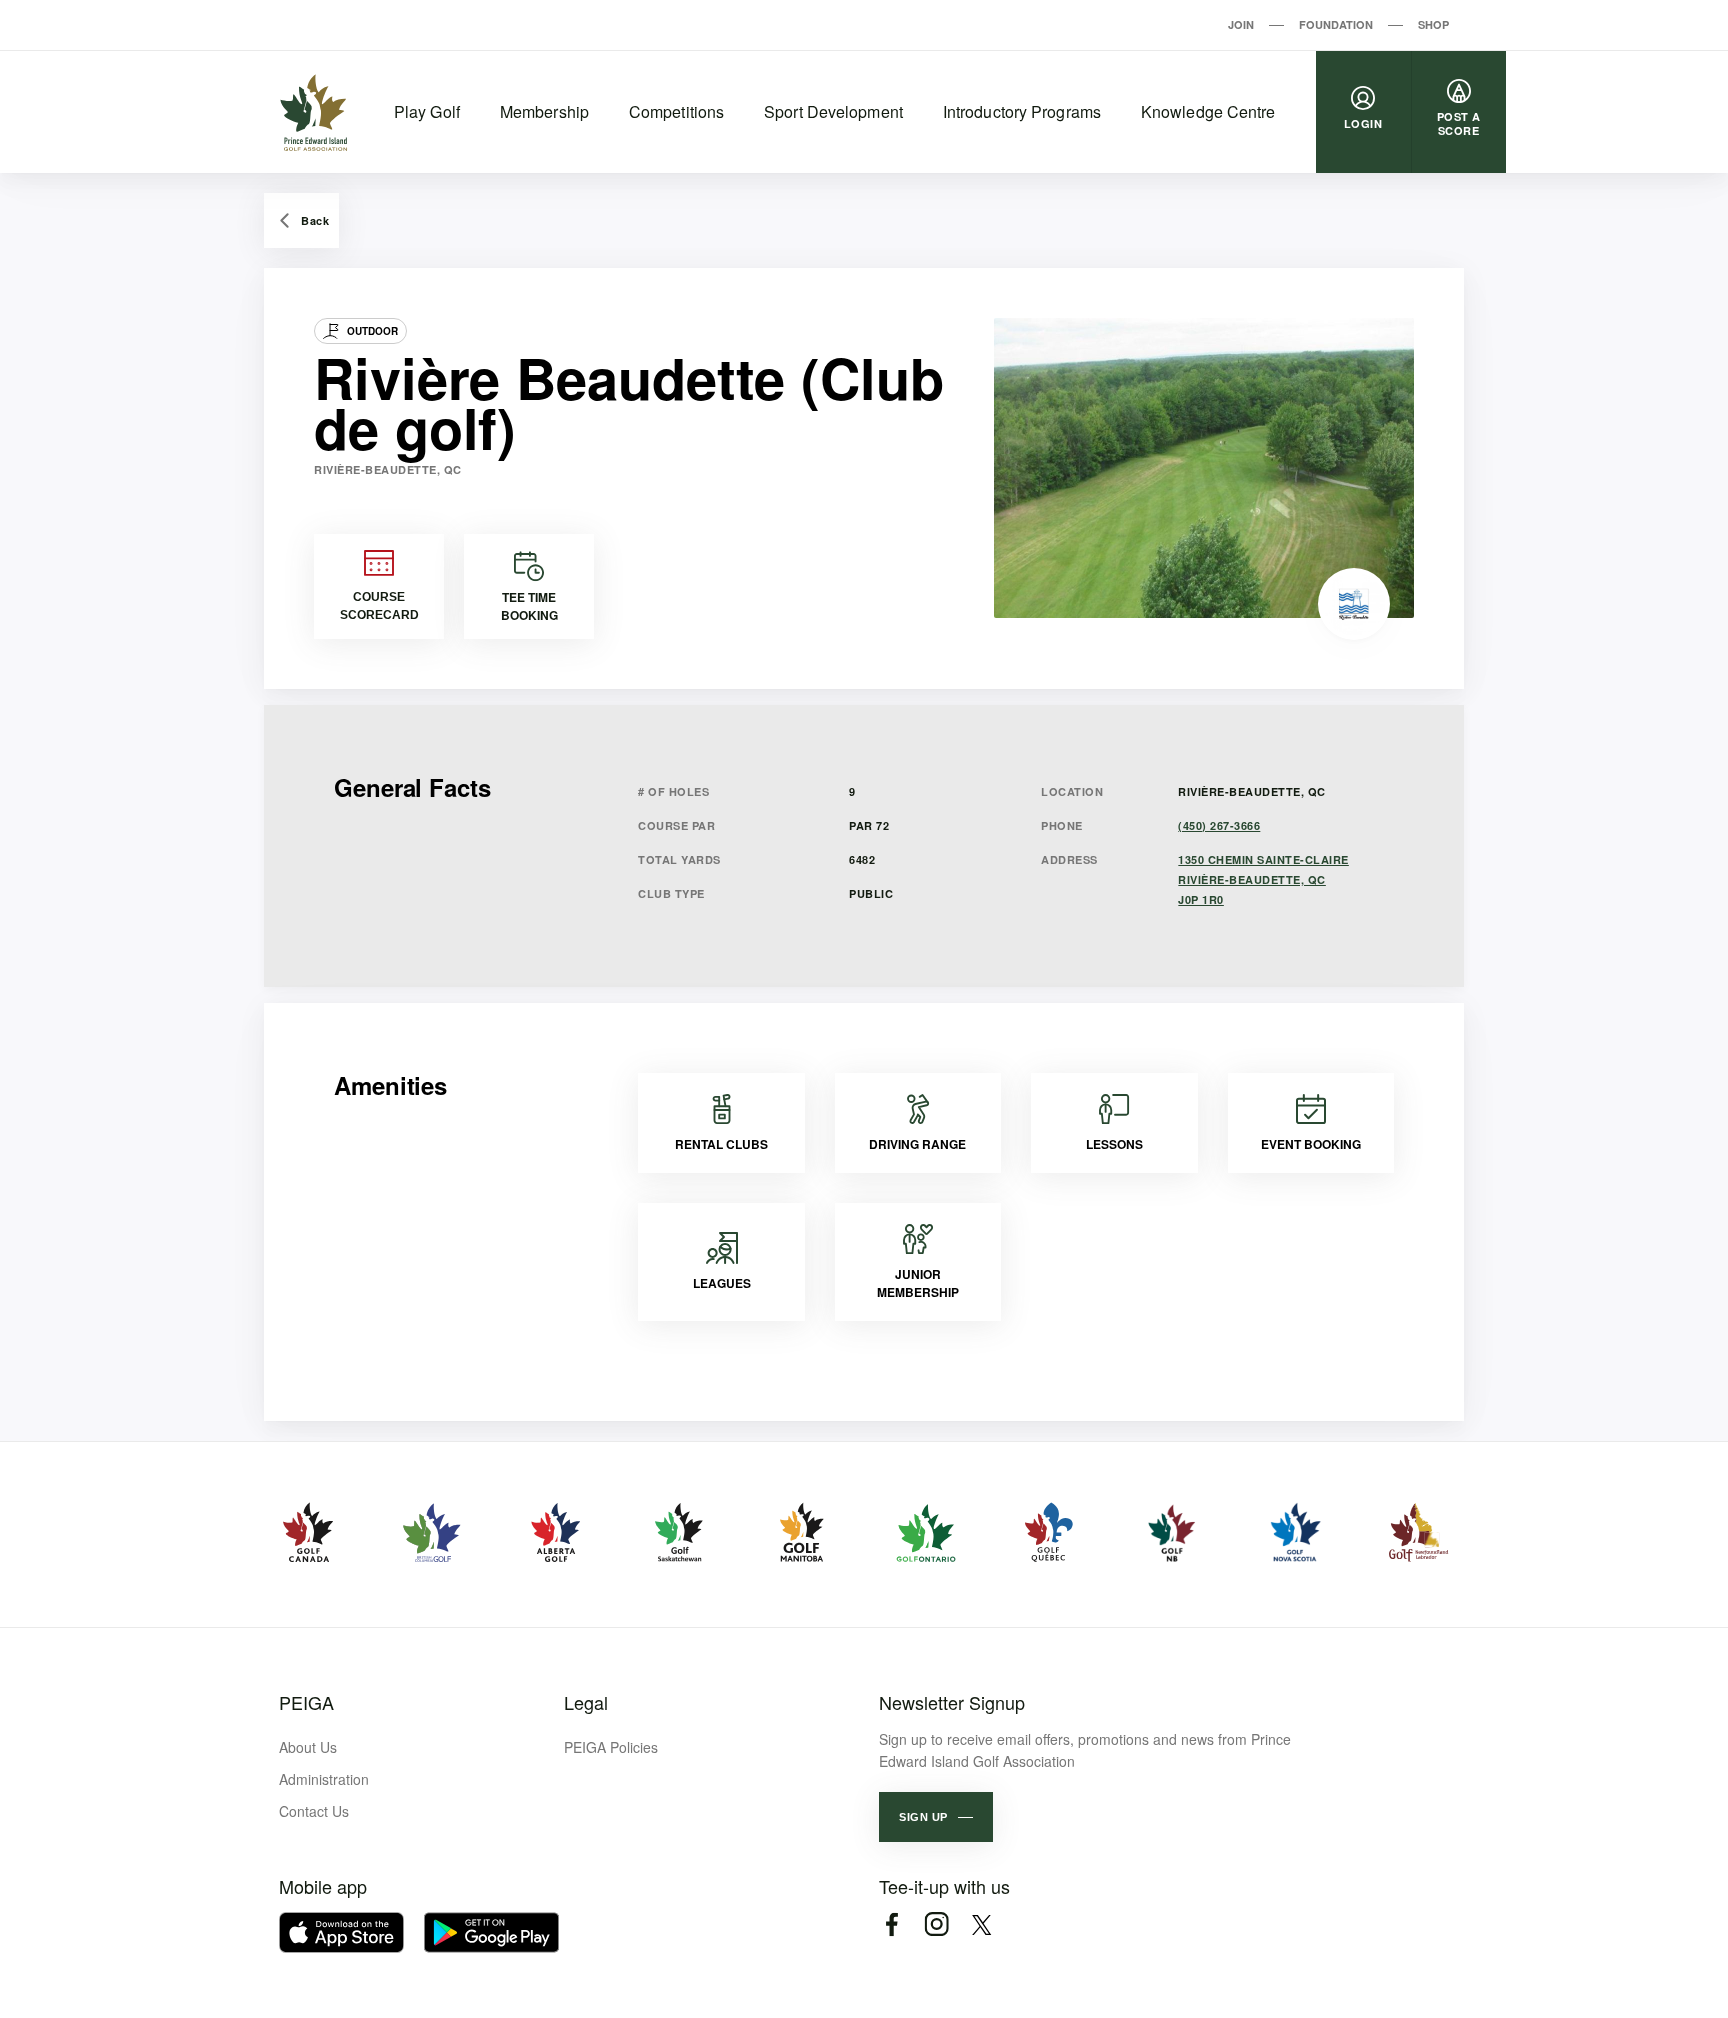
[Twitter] (981, 1924)
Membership (544, 111)
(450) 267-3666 (1219, 825)
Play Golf (427, 111)
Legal (586, 1702)
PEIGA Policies (611, 1747)
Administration (324, 1779)
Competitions (676, 111)
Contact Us (314, 1811)
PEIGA (306, 1702)
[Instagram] (936, 1924)
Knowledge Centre (1208, 111)
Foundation (1336, 24)
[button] (936, 1817)
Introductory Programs (1022, 111)
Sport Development (833, 111)
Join (1241, 24)
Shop (1433, 24)
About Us (308, 1747)
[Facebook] (891, 1924)
